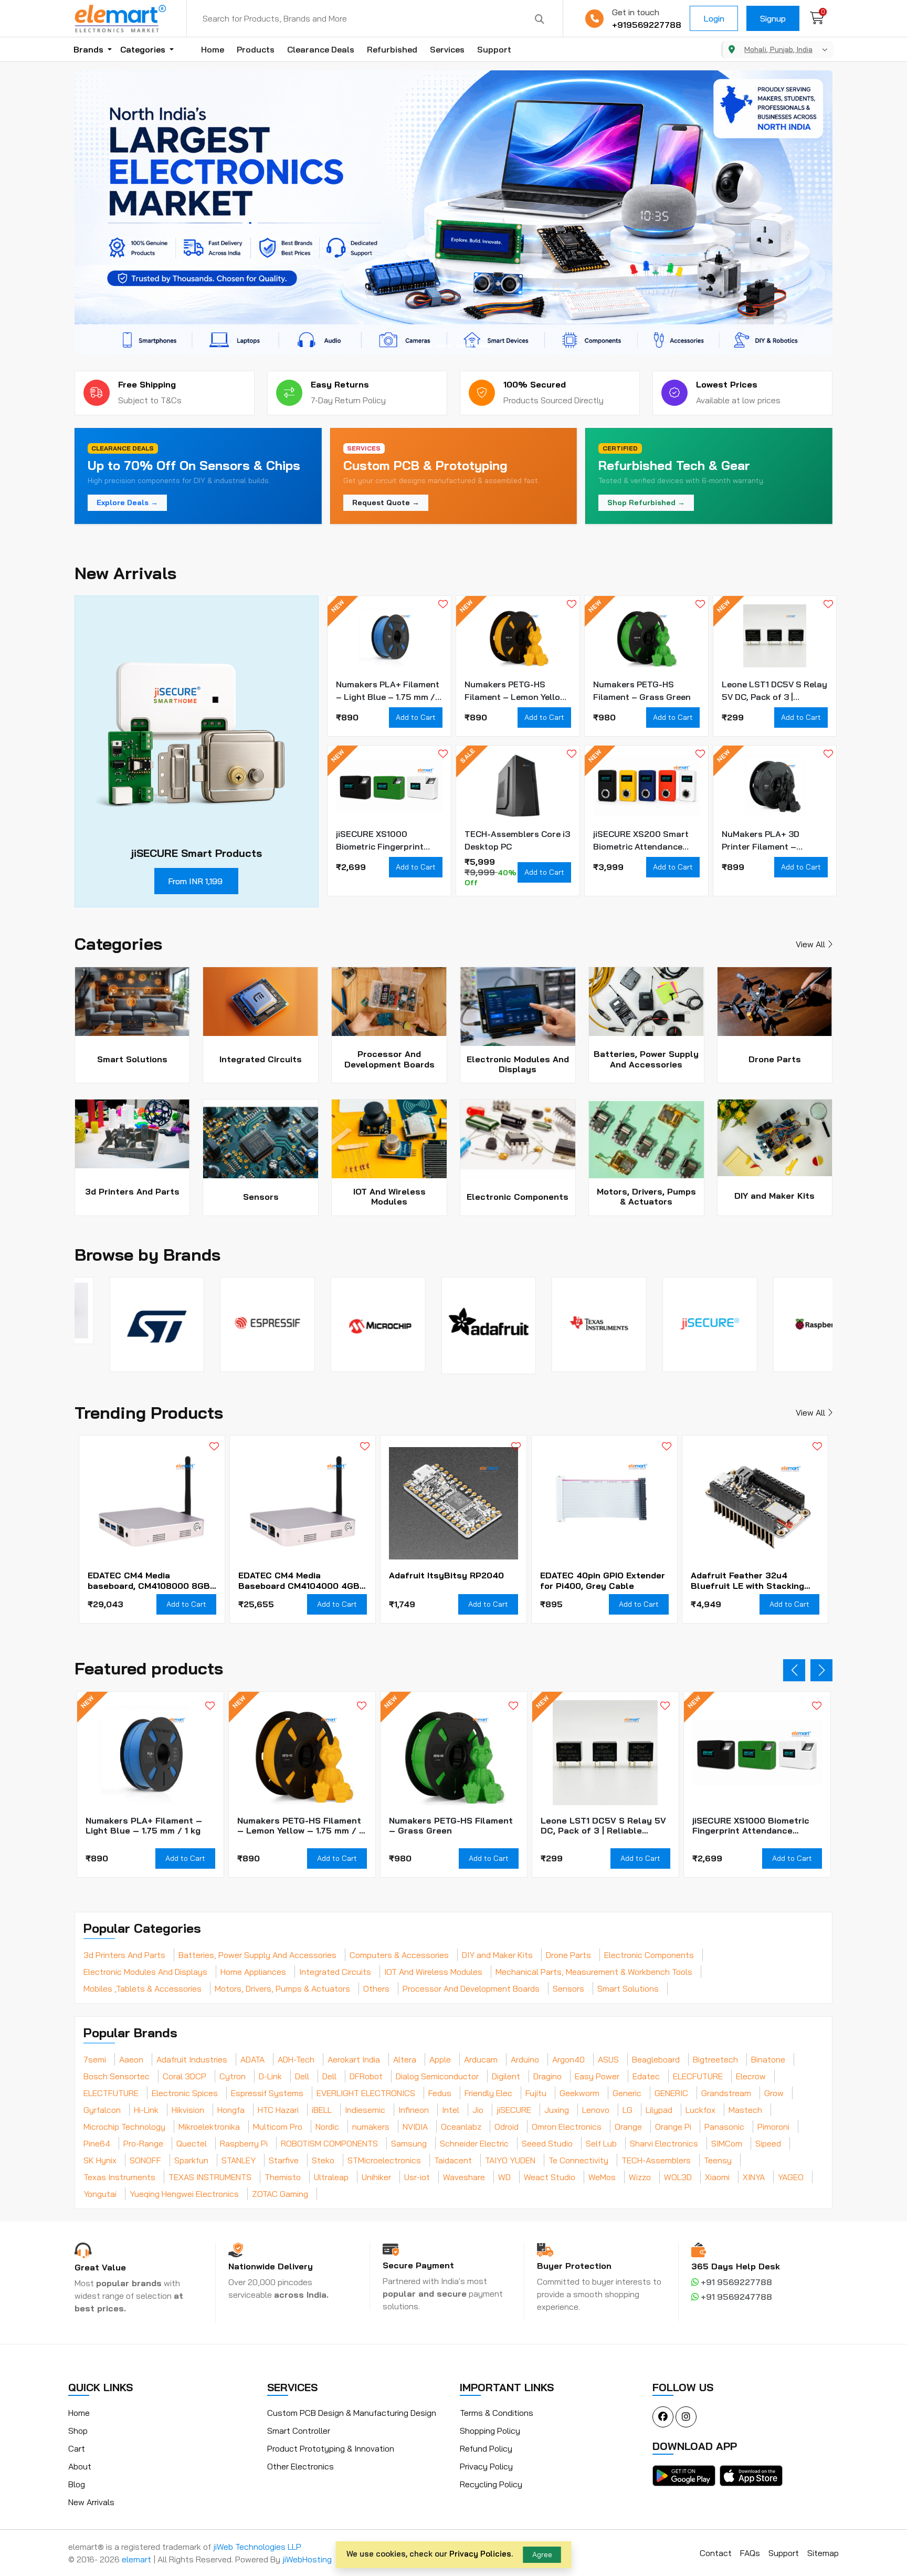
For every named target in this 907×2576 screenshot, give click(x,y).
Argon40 (568, 2059)
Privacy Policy (486, 2466)
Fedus (440, 2093)
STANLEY (239, 2160)
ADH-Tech (296, 2059)
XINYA (754, 2177)
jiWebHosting (307, 2559)
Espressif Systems (267, 2093)
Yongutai (100, 2194)
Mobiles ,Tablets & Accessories (143, 1988)
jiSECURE (514, 2110)
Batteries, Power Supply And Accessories (257, 1955)
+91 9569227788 (735, 2282)
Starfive (284, 2160)
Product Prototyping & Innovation (331, 2448)
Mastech (745, 2110)
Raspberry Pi (244, 2143)
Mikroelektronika (209, 2127)
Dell (302, 2076)
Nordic (327, 2127)
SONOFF (145, 2160)
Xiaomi (717, 2177)
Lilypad (659, 2110)
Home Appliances (253, 1972)
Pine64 (97, 2143)
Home (213, 49)
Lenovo (596, 2110)
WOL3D (678, 2177)
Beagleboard (656, 2059)
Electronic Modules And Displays (145, 1972)
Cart (77, 2448)
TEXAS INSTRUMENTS (210, 2177)
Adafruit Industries (192, 2059)
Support (494, 49)
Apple (440, 2059)
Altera (405, 2059)
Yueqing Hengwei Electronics (184, 2194)
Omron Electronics (567, 2127)
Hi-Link (146, 2110)
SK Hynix (100, 2160)
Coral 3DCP (184, 2076)
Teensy (718, 2160)
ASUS (608, 2059)
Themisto (283, 2177)
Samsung (409, 2143)
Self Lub (601, 2143)
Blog (77, 2484)
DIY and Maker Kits (497, 1955)
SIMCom (727, 2143)
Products (256, 49)
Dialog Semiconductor (437, 2076)
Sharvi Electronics (664, 2143)
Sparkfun (191, 2160)
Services (447, 49)
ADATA (252, 2059)
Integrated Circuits (335, 1972)
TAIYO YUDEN (510, 2160)
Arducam (481, 2059)
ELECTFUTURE (111, 2093)
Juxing (557, 2110)
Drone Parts (568, 1955)
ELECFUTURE (698, 2076)
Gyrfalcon (102, 2110)
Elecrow (751, 2076)
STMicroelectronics (384, 2160)
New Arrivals (91, 2502)
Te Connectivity (578, 2160)
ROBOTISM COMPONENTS (329, 2143)
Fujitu (536, 2093)
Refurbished (392, 49)
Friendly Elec (488, 2093)
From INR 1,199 (195, 881)
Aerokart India (354, 2059)
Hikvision (188, 2110)
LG (627, 2110)
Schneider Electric (474, 2143)
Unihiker (376, 2177)
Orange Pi (673, 2127)
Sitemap (823, 2553)
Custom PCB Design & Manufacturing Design (352, 2413)
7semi (95, 2059)
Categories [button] (144, 49)
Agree (542, 2554)
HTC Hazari (278, 2110)
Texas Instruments (119, 2177)
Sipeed (768, 2143)
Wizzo (640, 2177)
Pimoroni (773, 2127)
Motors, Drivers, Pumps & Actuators (282, 1988)
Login (714, 18)
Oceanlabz (461, 2127)
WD (504, 2177)
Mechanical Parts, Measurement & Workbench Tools (594, 1972)
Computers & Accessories (399, 1955)
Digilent (506, 2076)
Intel (451, 2110)
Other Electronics (300, 2466)
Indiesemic (365, 2110)
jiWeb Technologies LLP (257, 2547)
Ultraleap (331, 2177)
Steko (323, 2160)
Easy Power (597, 2076)
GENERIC (671, 2093)
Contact (716, 2553)
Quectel (192, 2143)
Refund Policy (486, 2448)
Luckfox (700, 2110)
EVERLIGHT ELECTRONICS (366, 2093)
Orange (628, 2127)
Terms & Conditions (497, 2413)
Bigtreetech (715, 2059)
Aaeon (131, 2059)
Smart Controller (299, 2431)
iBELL (322, 2110)
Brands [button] (89, 49)
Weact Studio (550, 2177)
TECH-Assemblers (656, 2160)
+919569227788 (647, 25)
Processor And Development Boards (471, 1988)
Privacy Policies (480, 2554)
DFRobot (366, 2076)
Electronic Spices (185, 2093)
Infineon (414, 2110)
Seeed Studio (547, 2143)
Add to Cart (416, 717)
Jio (478, 2110)
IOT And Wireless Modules (433, 1972)
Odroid (507, 2127)
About (80, 2466)
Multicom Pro (278, 2127)
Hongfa (231, 2110)
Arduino (525, 2059)
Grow (774, 2093)
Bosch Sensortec (117, 2076)
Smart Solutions (628, 1988)
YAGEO (791, 2177)
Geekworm (579, 2093)
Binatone (768, 2059)
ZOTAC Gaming (280, 2194)
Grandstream (726, 2093)
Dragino (547, 2076)
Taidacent (453, 2160)
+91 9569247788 (735, 2297)
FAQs (750, 2553)
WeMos (602, 2177)
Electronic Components (649, 1955)
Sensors (568, 1988)
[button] (424, 346)
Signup (773, 18)
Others (376, 1988)
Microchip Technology (124, 2127)
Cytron (233, 2076)
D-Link (270, 2076)
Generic (627, 2093)
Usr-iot (417, 2177)
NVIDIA (415, 2127)
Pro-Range (143, 2143)
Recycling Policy (491, 2484)
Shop (78, 2431)
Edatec (646, 2076)
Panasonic (724, 2127)
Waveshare (464, 2177)
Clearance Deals (321, 49)
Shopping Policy (490, 2431)
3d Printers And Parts (124, 1955)
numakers (371, 2127)
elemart (138, 2559)
